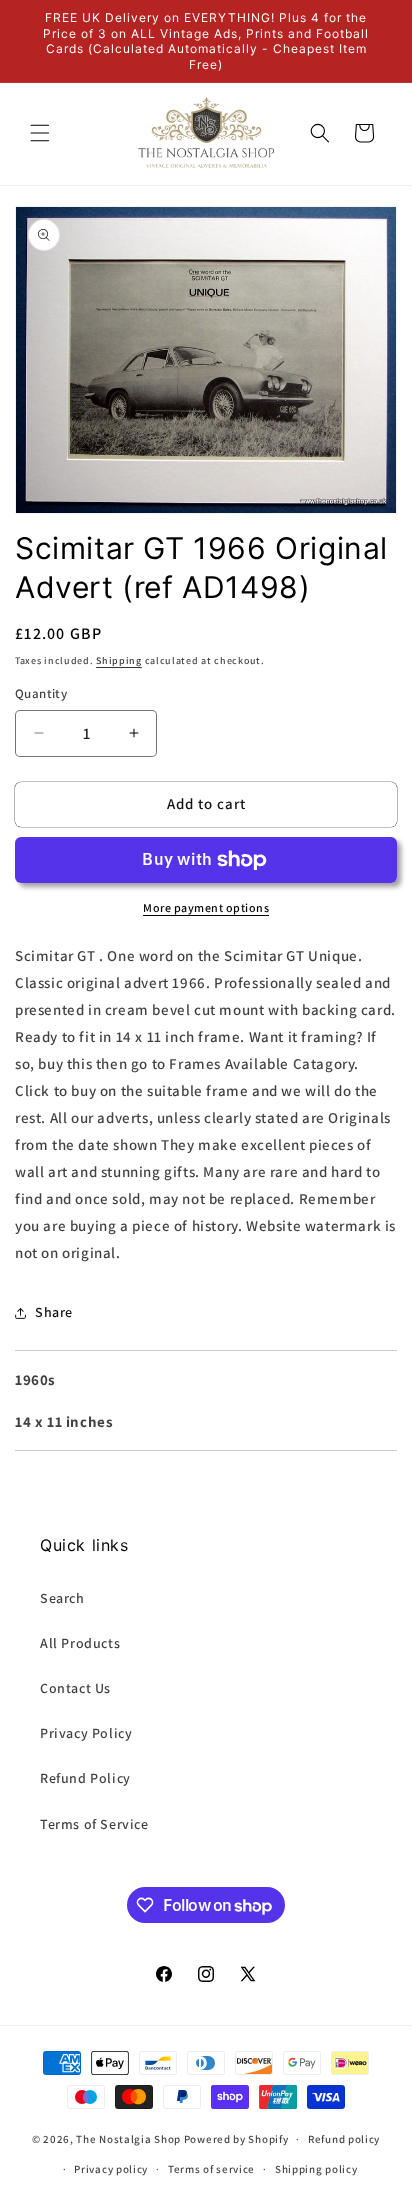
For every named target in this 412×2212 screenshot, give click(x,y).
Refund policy (344, 2139)
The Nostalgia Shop (128, 2139)
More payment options (206, 907)
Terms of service (211, 2169)
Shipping (119, 660)
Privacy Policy (86, 1733)
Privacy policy (111, 2169)
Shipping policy (316, 2169)
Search (62, 1598)
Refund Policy (85, 1778)
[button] (40, 133)
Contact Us (75, 1688)
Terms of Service (94, 1824)
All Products (80, 1643)
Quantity (41, 693)
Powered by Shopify (236, 2139)
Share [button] (54, 1312)
